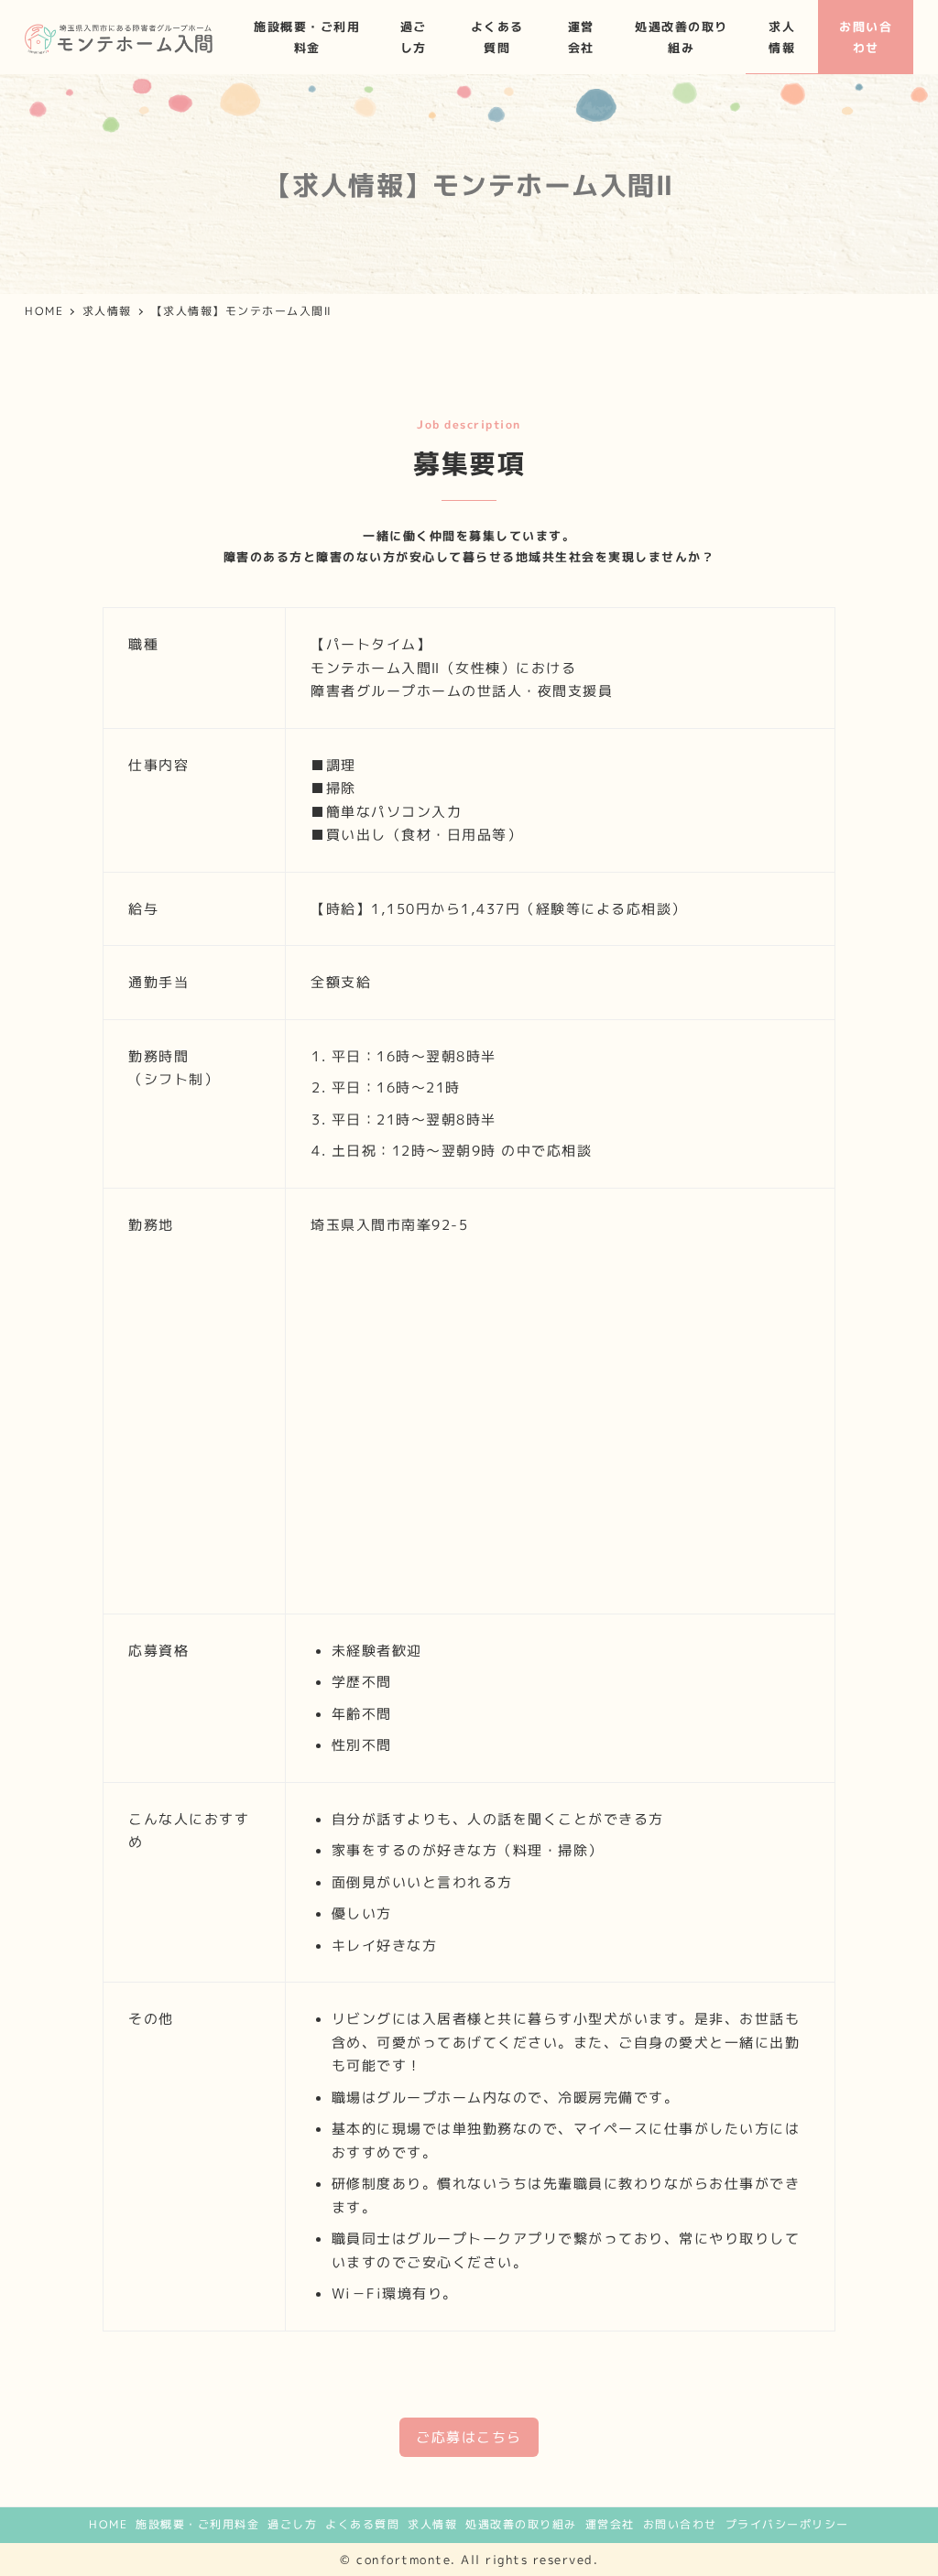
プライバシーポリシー (787, 2524)
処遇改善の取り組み (521, 2524)
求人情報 (432, 2524)
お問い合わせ (680, 2524)
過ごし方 (292, 2524)
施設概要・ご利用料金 (197, 2524)
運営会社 (610, 2524)
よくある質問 (362, 2524)
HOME (108, 2524)
